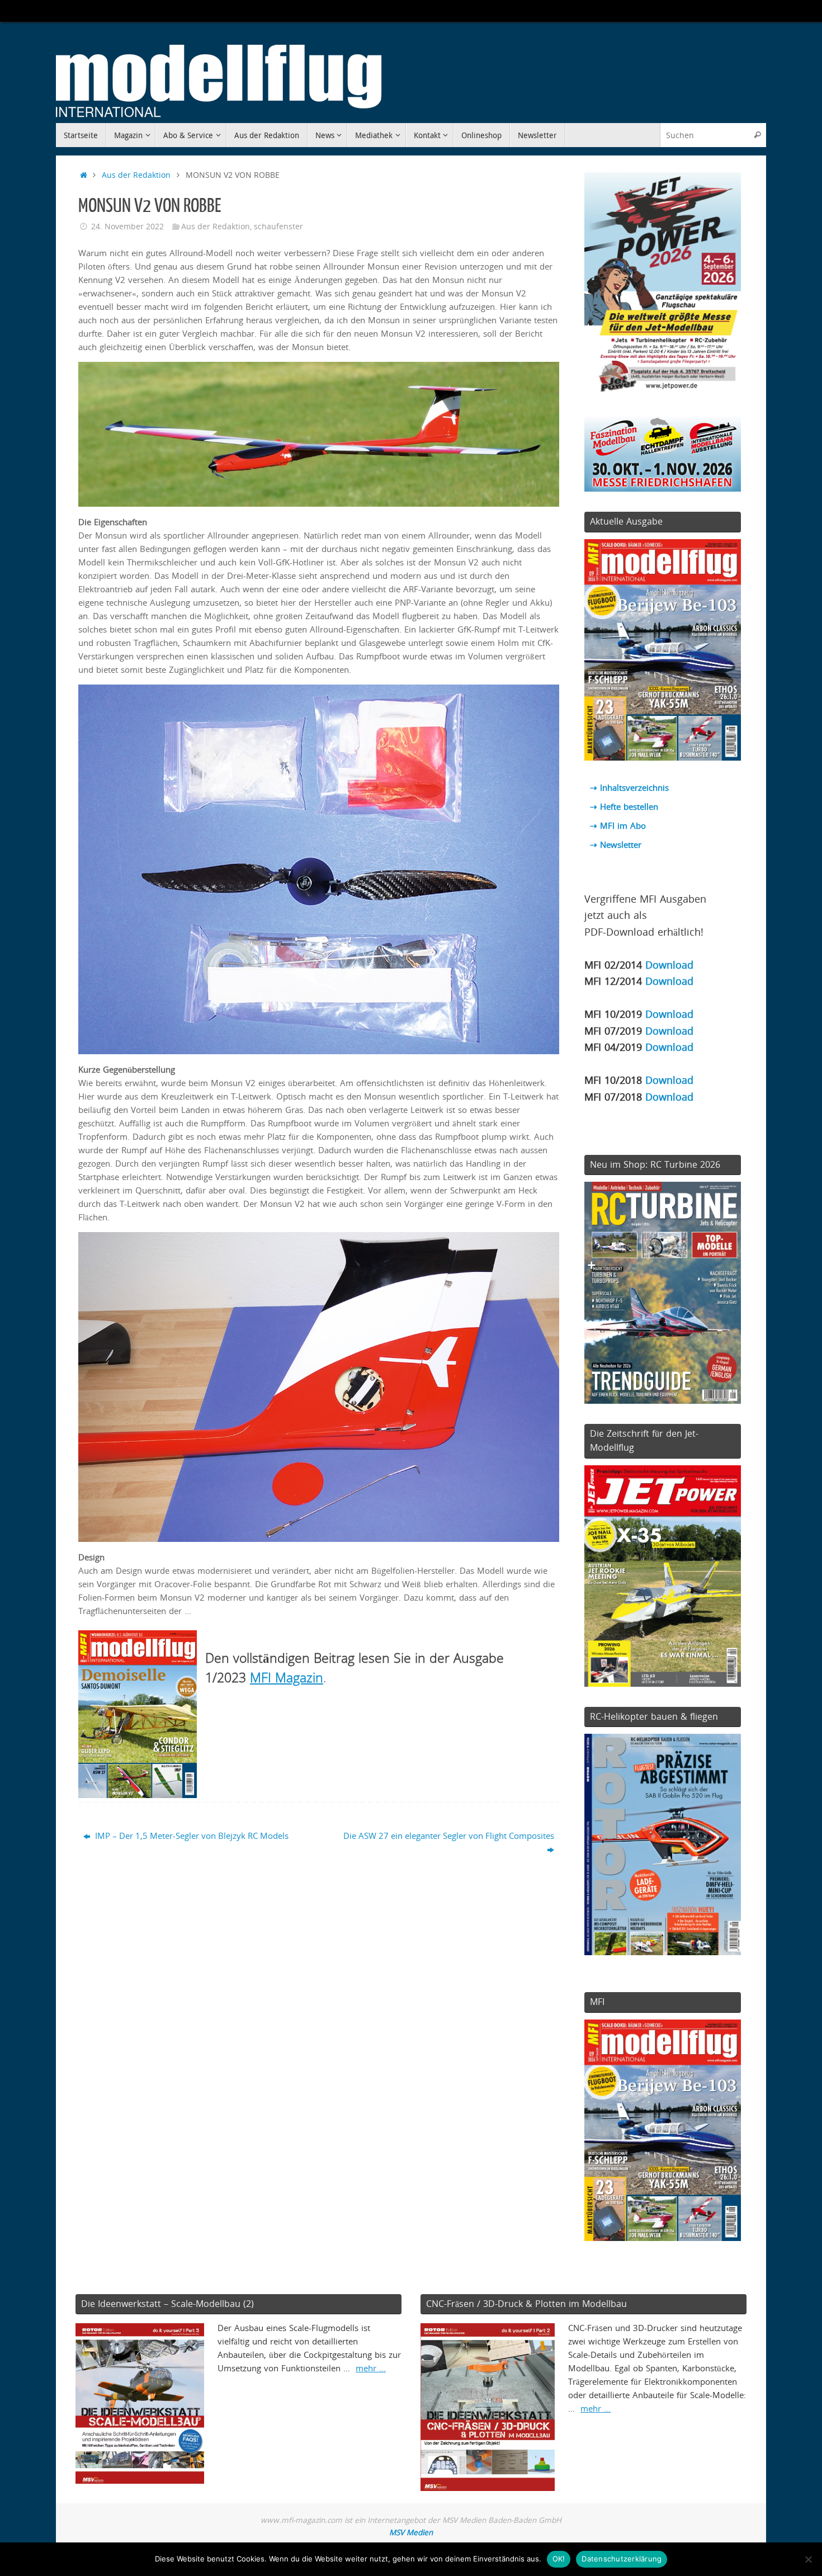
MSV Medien (411, 2532)
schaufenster (278, 227)
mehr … (371, 2368)
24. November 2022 (127, 227)
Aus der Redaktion (136, 175)
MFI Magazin (287, 1677)
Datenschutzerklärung (622, 2559)
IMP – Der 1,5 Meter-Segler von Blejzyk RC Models (191, 1836)
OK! (559, 2559)
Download (669, 964)
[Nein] (808, 2559)
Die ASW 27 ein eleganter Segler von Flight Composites (449, 1836)
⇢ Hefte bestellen (624, 806)
